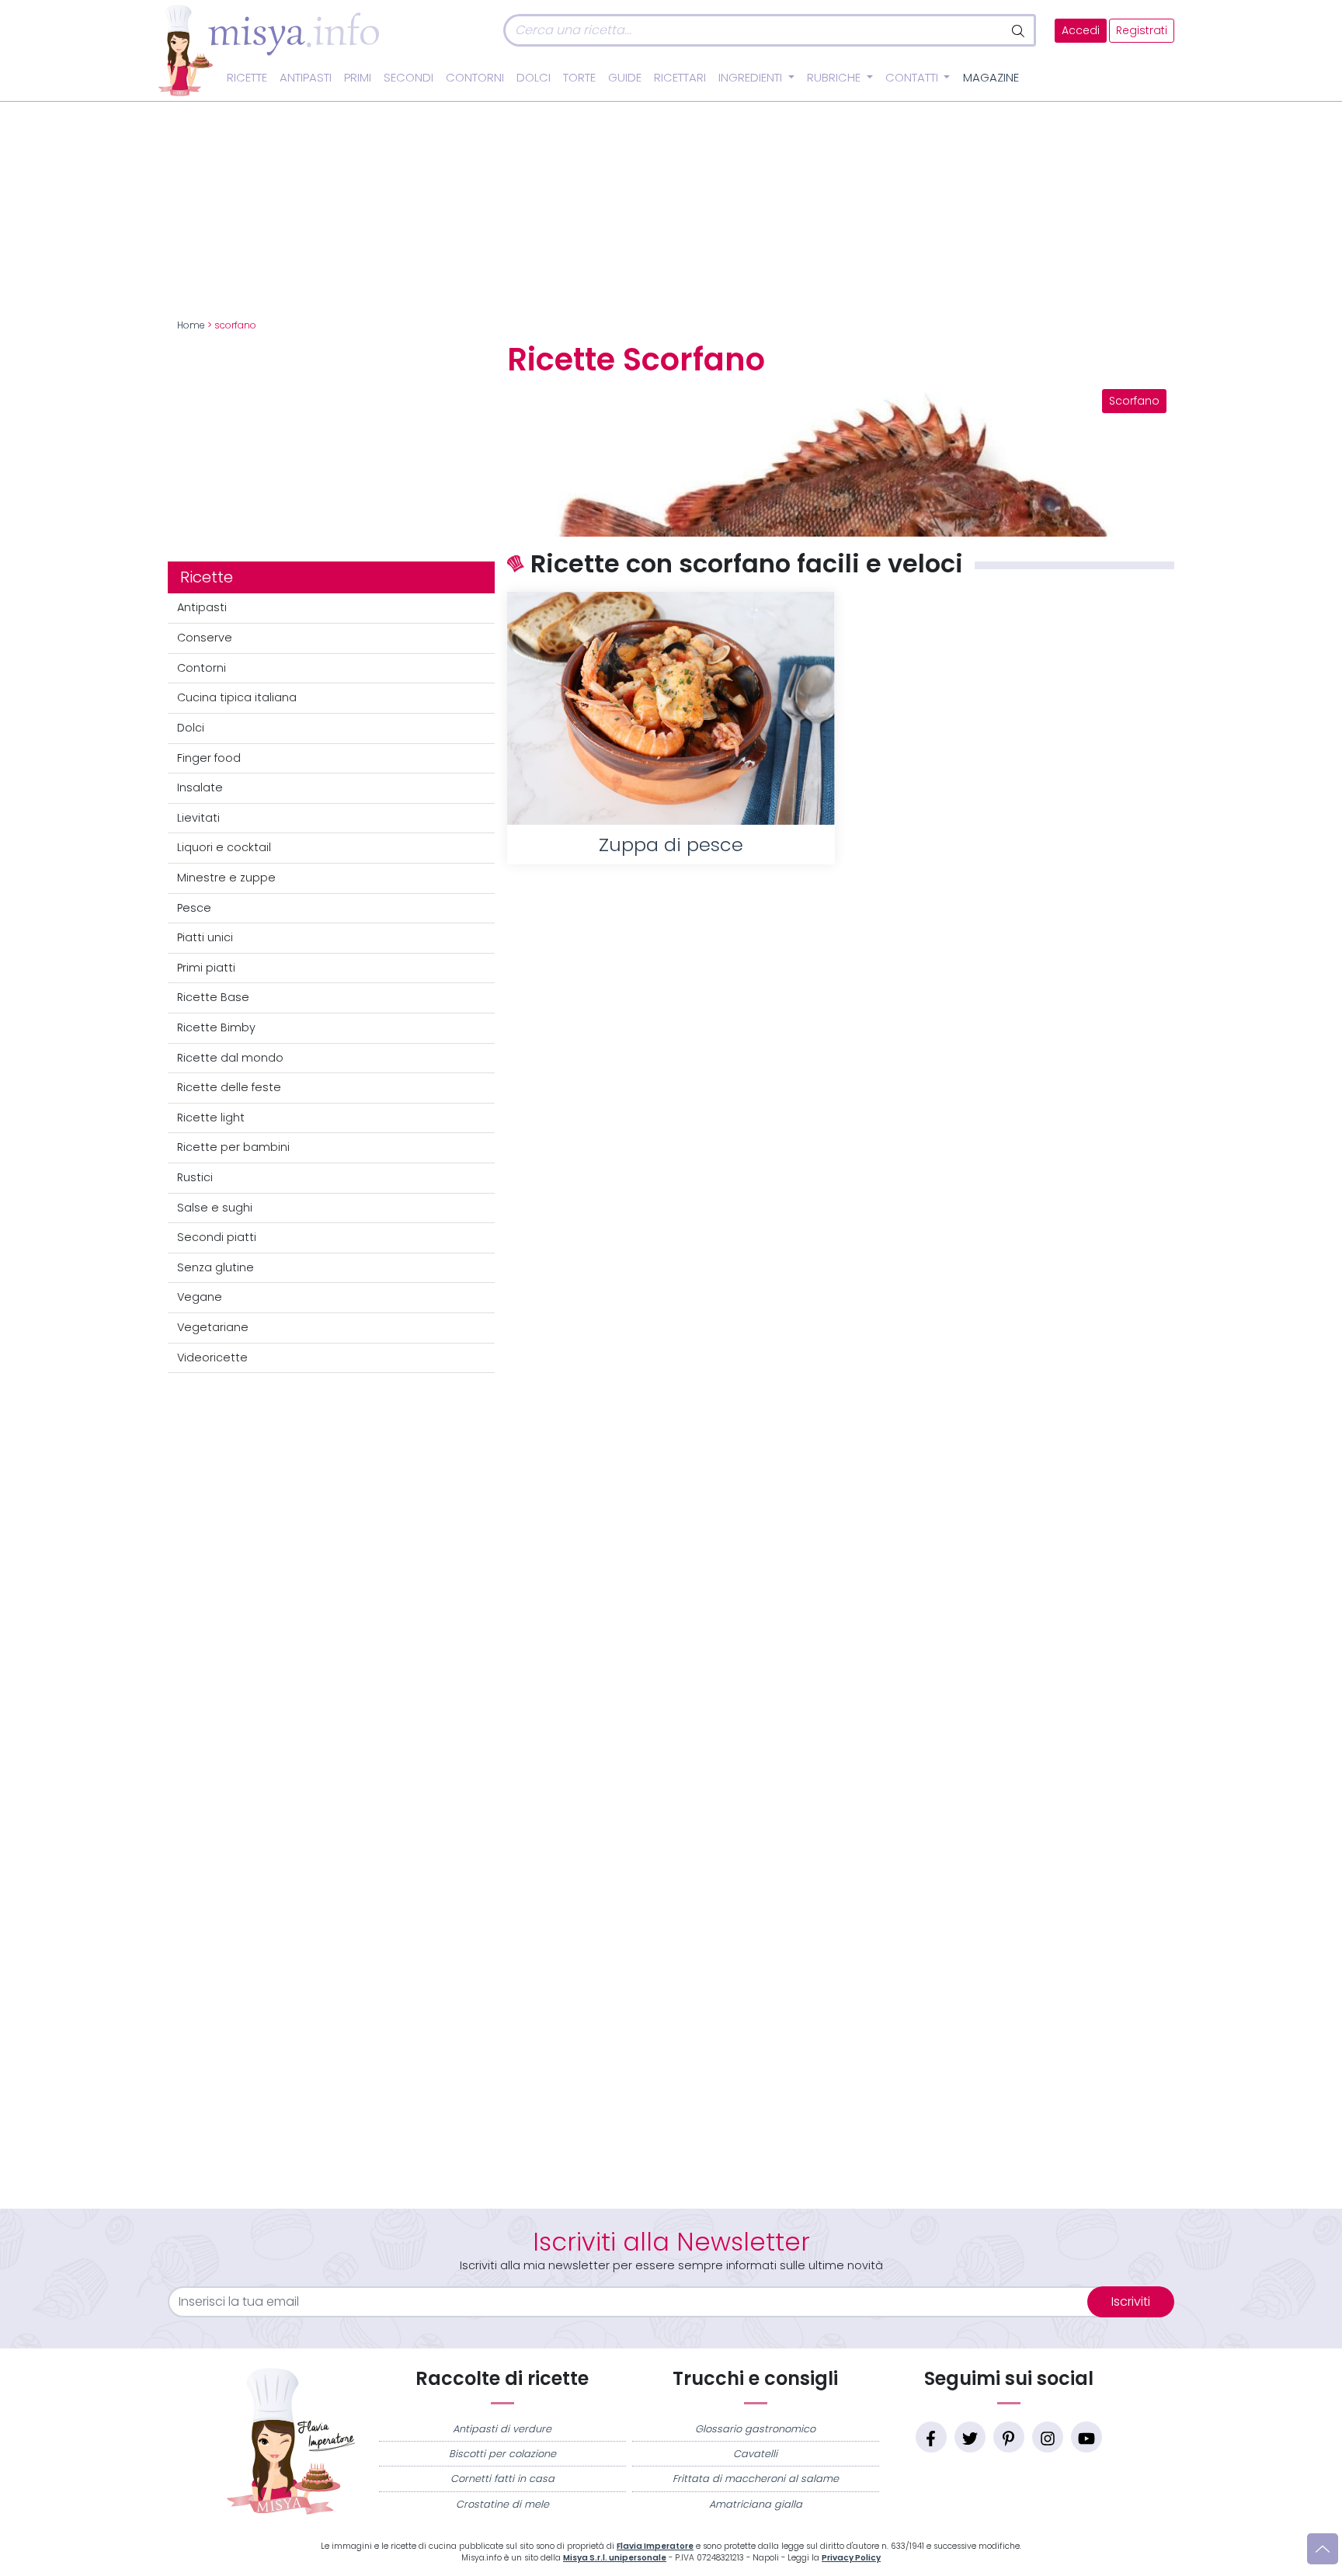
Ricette (247, 78)
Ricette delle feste (229, 1087)
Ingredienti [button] (752, 78)
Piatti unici (205, 937)
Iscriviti (1131, 2301)
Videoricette (212, 1358)
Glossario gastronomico (755, 2429)
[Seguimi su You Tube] (1086, 2437)
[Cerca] (1019, 30)
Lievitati (198, 818)
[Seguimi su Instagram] (1048, 2437)
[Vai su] (1323, 2549)
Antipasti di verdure (502, 2429)
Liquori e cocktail (224, 847)
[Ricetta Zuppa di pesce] (671, 708)
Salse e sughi (215, 1208)
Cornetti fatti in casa (502, 2479)
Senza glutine (216, 1267)
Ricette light (211, 1118)
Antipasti (306, 78)
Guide (625, 78)
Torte (579, 78)
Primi (358, 78)
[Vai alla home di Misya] (269, 50)
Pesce (194, 908)
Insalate (200, 787)
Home (191, 325)
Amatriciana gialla (756, 2504)
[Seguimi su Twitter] (970, 2437)
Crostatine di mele (502, 2504)
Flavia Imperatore (655, 2546)
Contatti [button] (913, 78)
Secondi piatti (217, 1237)
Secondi (409, 78)
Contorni (475, 78)
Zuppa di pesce (671, 845)
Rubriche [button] (835, 78)
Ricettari (680, 78)
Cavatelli (755, 2454)
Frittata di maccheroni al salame (756, 2479)
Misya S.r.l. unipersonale (615, 2558)
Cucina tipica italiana (237, 697)
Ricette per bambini (233, 1147)
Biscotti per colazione (502, 2454)
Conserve (205, 638)
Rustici (195, 1177)
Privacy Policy (851, 2558)
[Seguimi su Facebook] (931, 2437)
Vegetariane (213, 1327)
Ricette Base (213, 997)
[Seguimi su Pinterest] (1009, 2437)
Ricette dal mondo (230, 1058)
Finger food (209, 758)
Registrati (1142, 31)
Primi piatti (206, 968)
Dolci (534, 78)
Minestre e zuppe (226, 878)
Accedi (1081, 31)
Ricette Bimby (216, 1027)
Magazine (991, 78)
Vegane (200, 1297)
